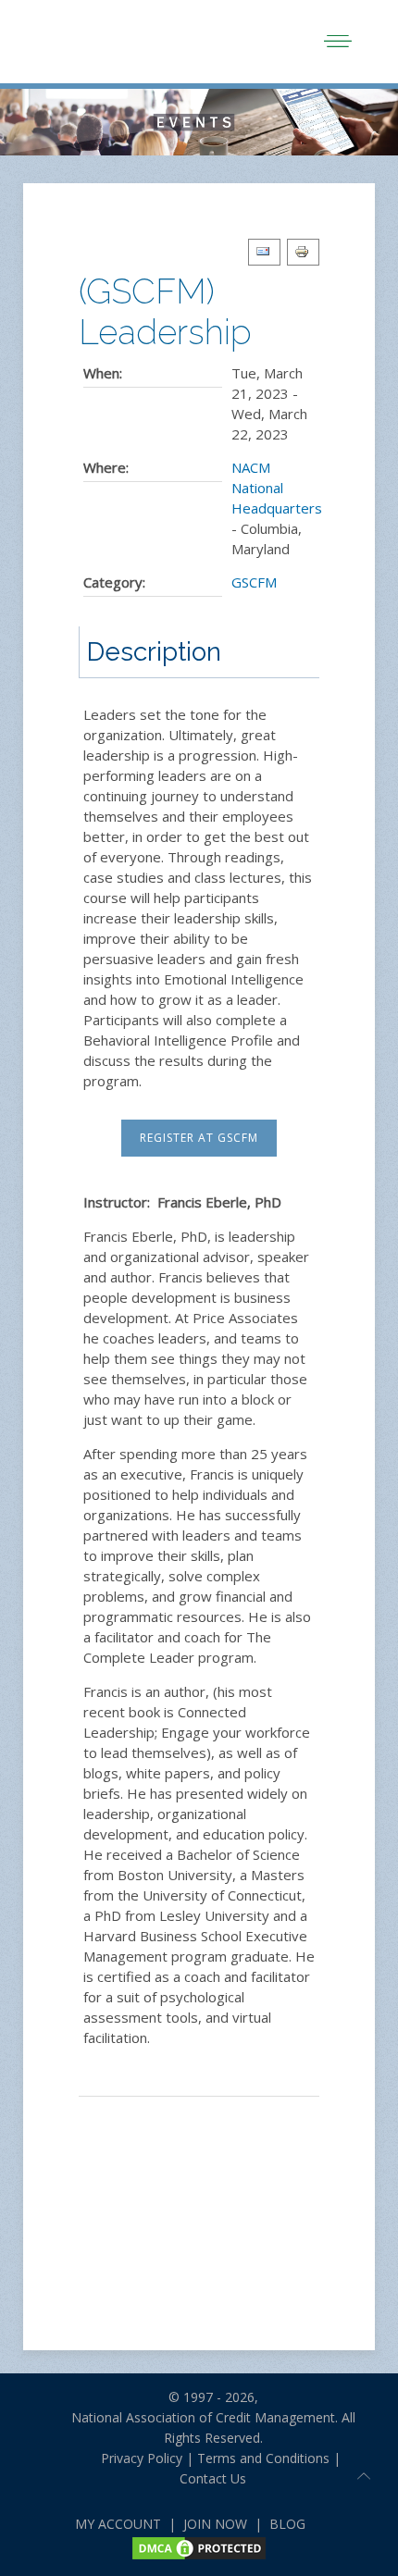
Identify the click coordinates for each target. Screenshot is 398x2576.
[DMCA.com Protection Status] (199, 2547)
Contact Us (213, 2478)
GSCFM (254, 582)
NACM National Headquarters (277, 488)
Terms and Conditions (263, 2458)
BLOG (287, 2524)
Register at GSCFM (199, 1138)
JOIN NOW (215, 2524)
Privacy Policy (134, 2458)
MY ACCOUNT (118, 2524)
